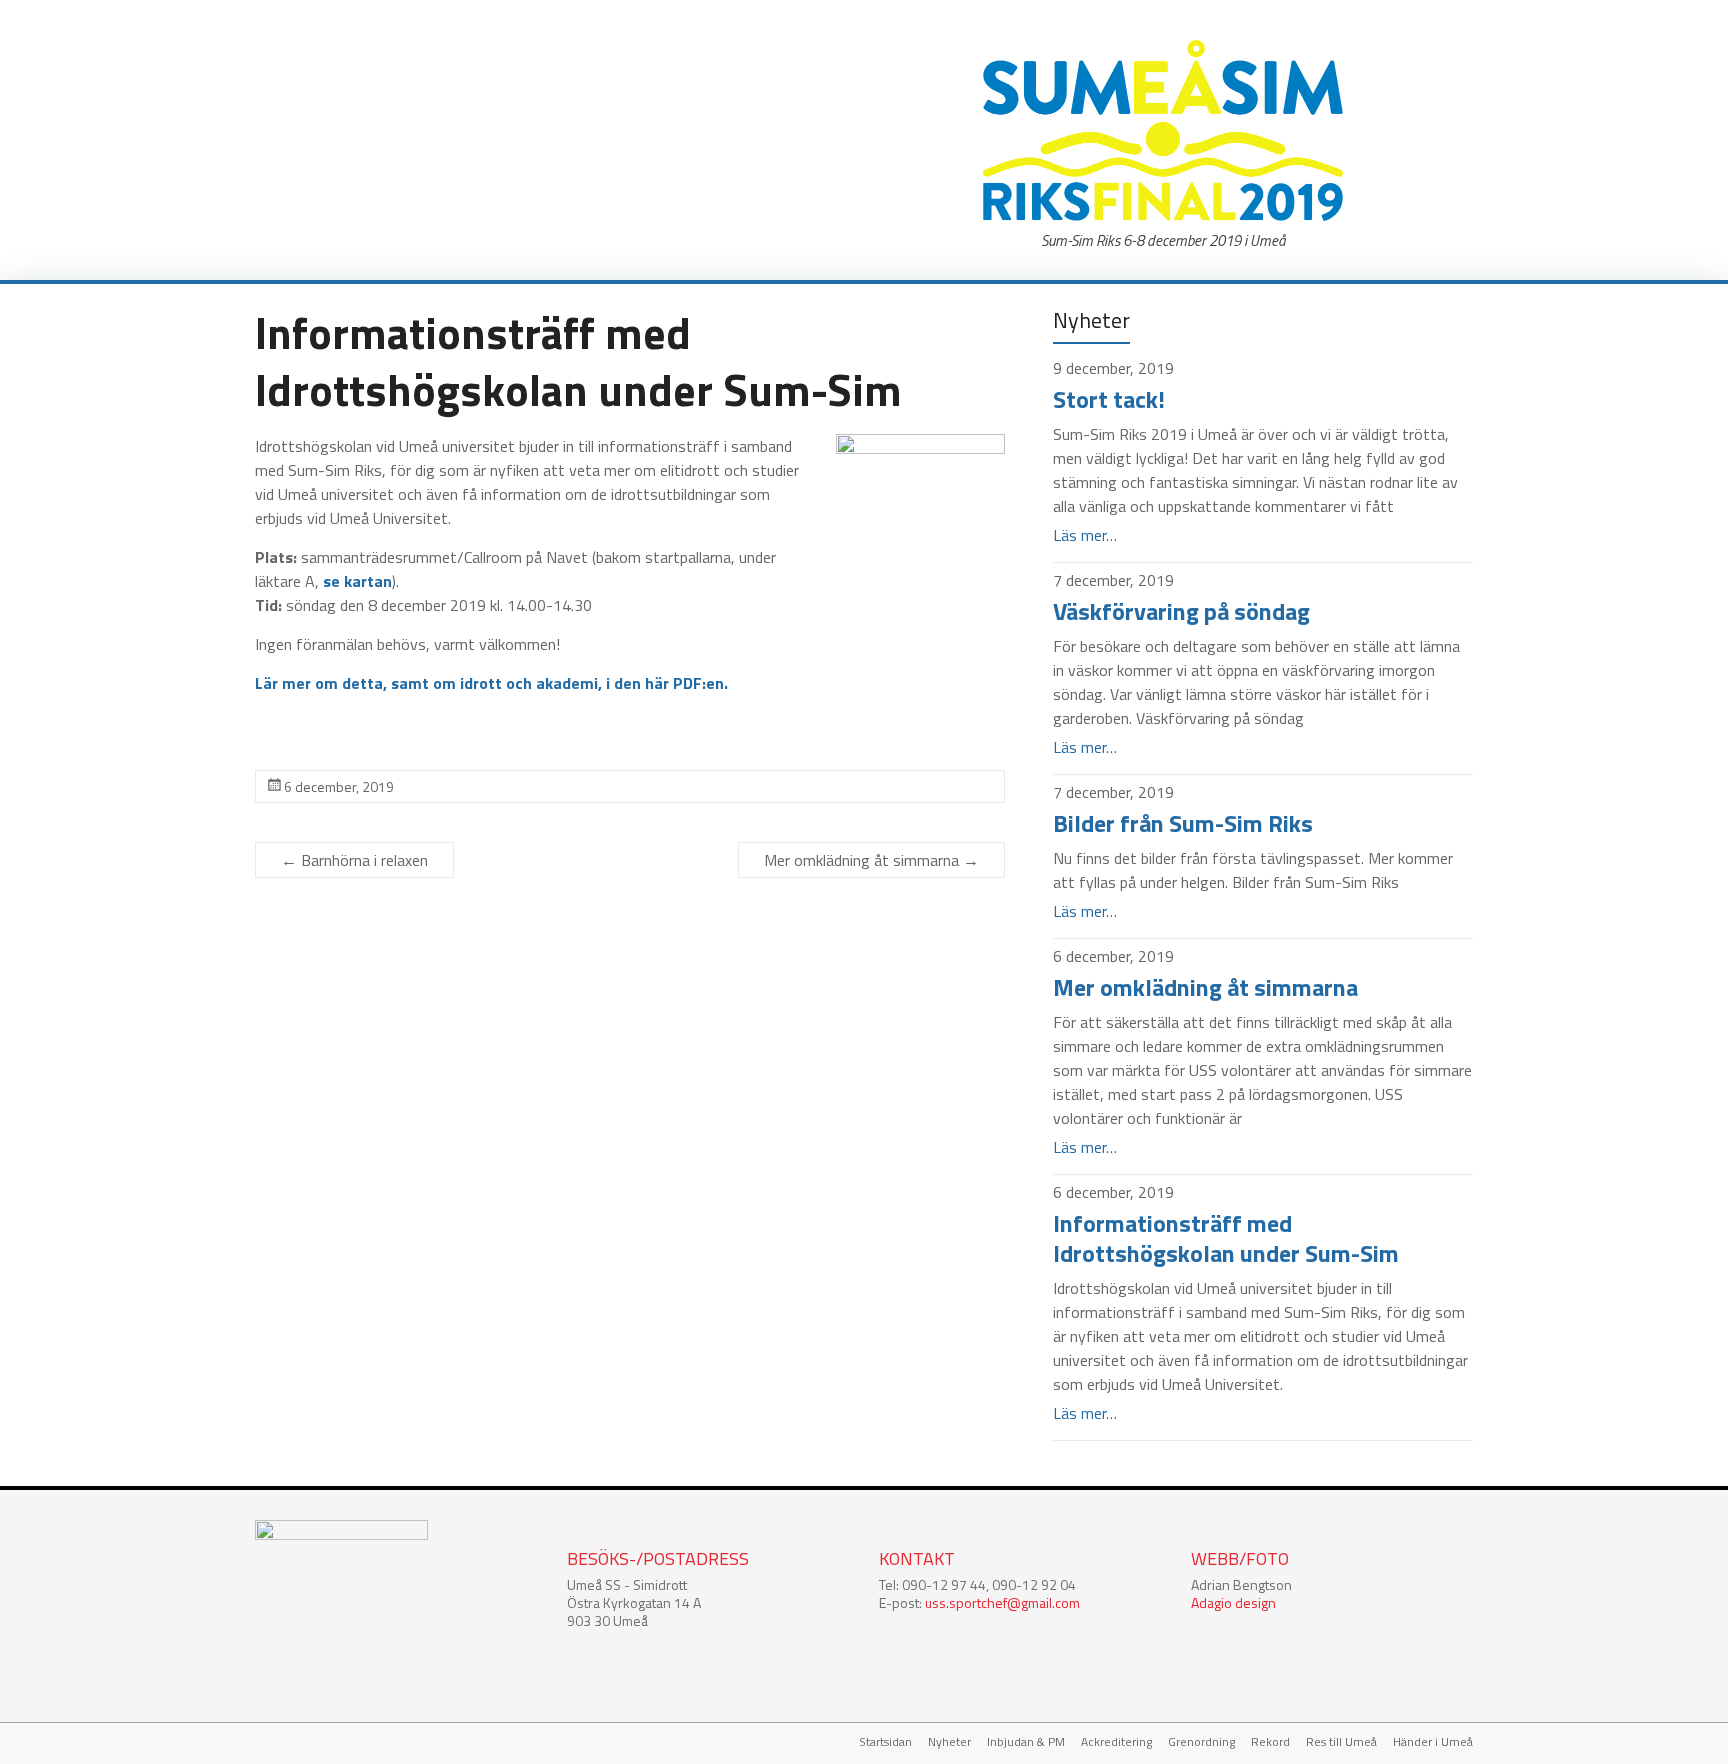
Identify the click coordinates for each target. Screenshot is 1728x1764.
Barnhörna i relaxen (354, 860)
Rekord (1270, 1742)
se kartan (357, 581)
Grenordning (1201, 1742)
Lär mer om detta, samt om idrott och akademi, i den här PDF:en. (491, 683)
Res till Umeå (1341, 1742)
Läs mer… (1085, 535)
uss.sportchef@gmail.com (1002, 1602)
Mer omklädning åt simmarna (871, 860)
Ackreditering (1116, 1742)
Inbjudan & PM (1026, 1742)
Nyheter (949, 1742)
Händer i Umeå (1433, 1742)
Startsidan (885, 1742)
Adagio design (1233, 1602)
